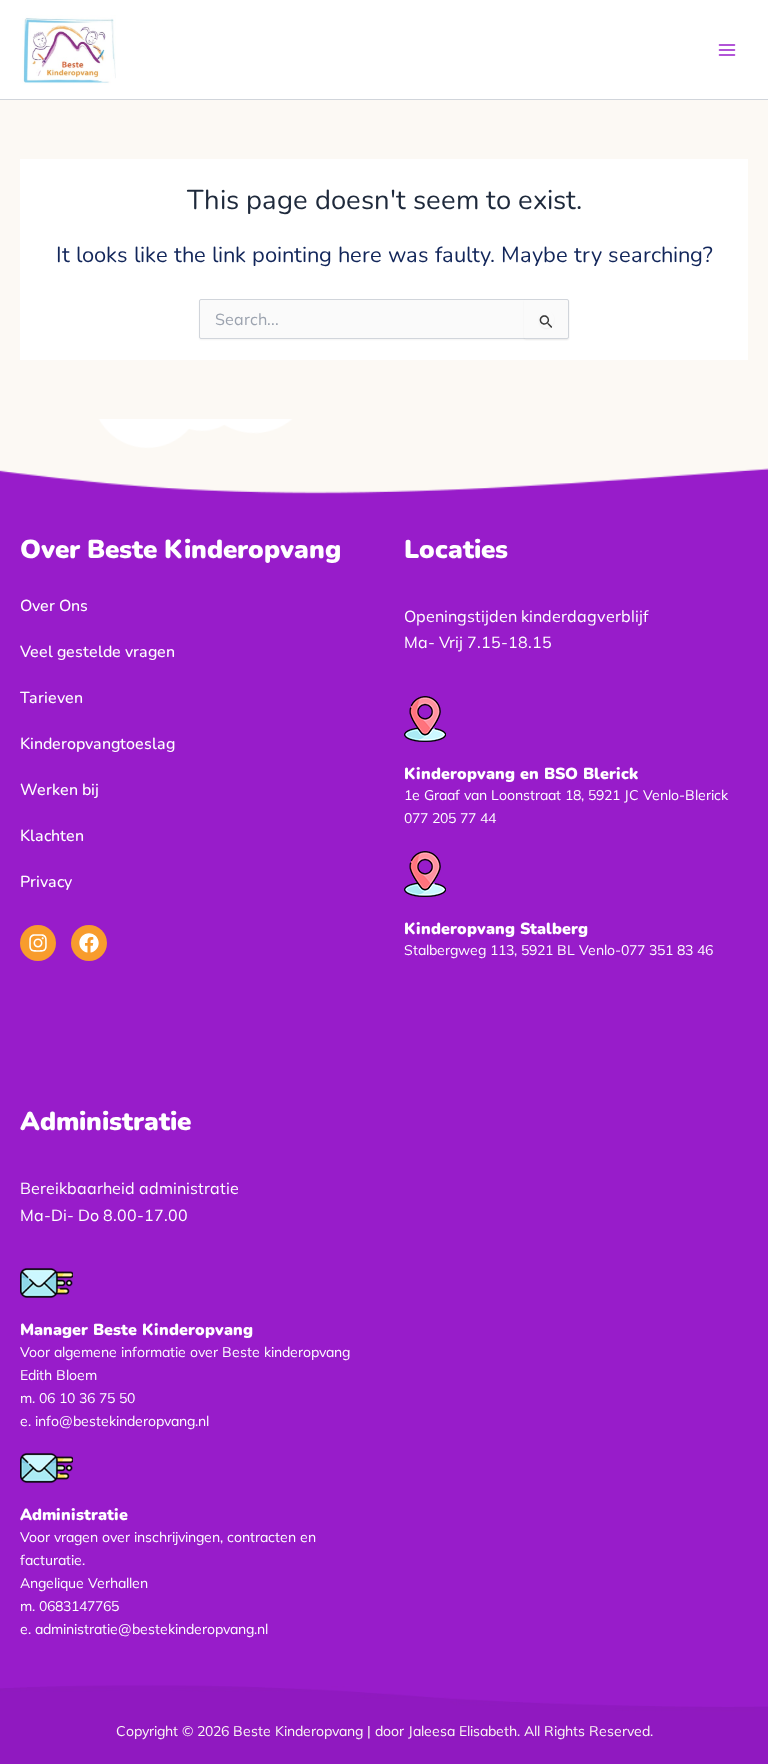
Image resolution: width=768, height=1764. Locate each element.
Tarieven (51, 698)
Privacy (46, 882)
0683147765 (79, 1606)
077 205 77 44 (450, 818)
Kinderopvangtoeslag (97, 744)
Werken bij (59, 790)
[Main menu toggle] (727, 50)
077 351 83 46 (667, 950)
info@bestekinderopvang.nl (122, 1421)
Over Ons (54, 606)
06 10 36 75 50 (87, 1398)
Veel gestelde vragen (97, 652)
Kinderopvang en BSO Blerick (521, 774)
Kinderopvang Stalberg (496, 929)
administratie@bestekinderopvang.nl (151, 1629)
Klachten (52, 836)
